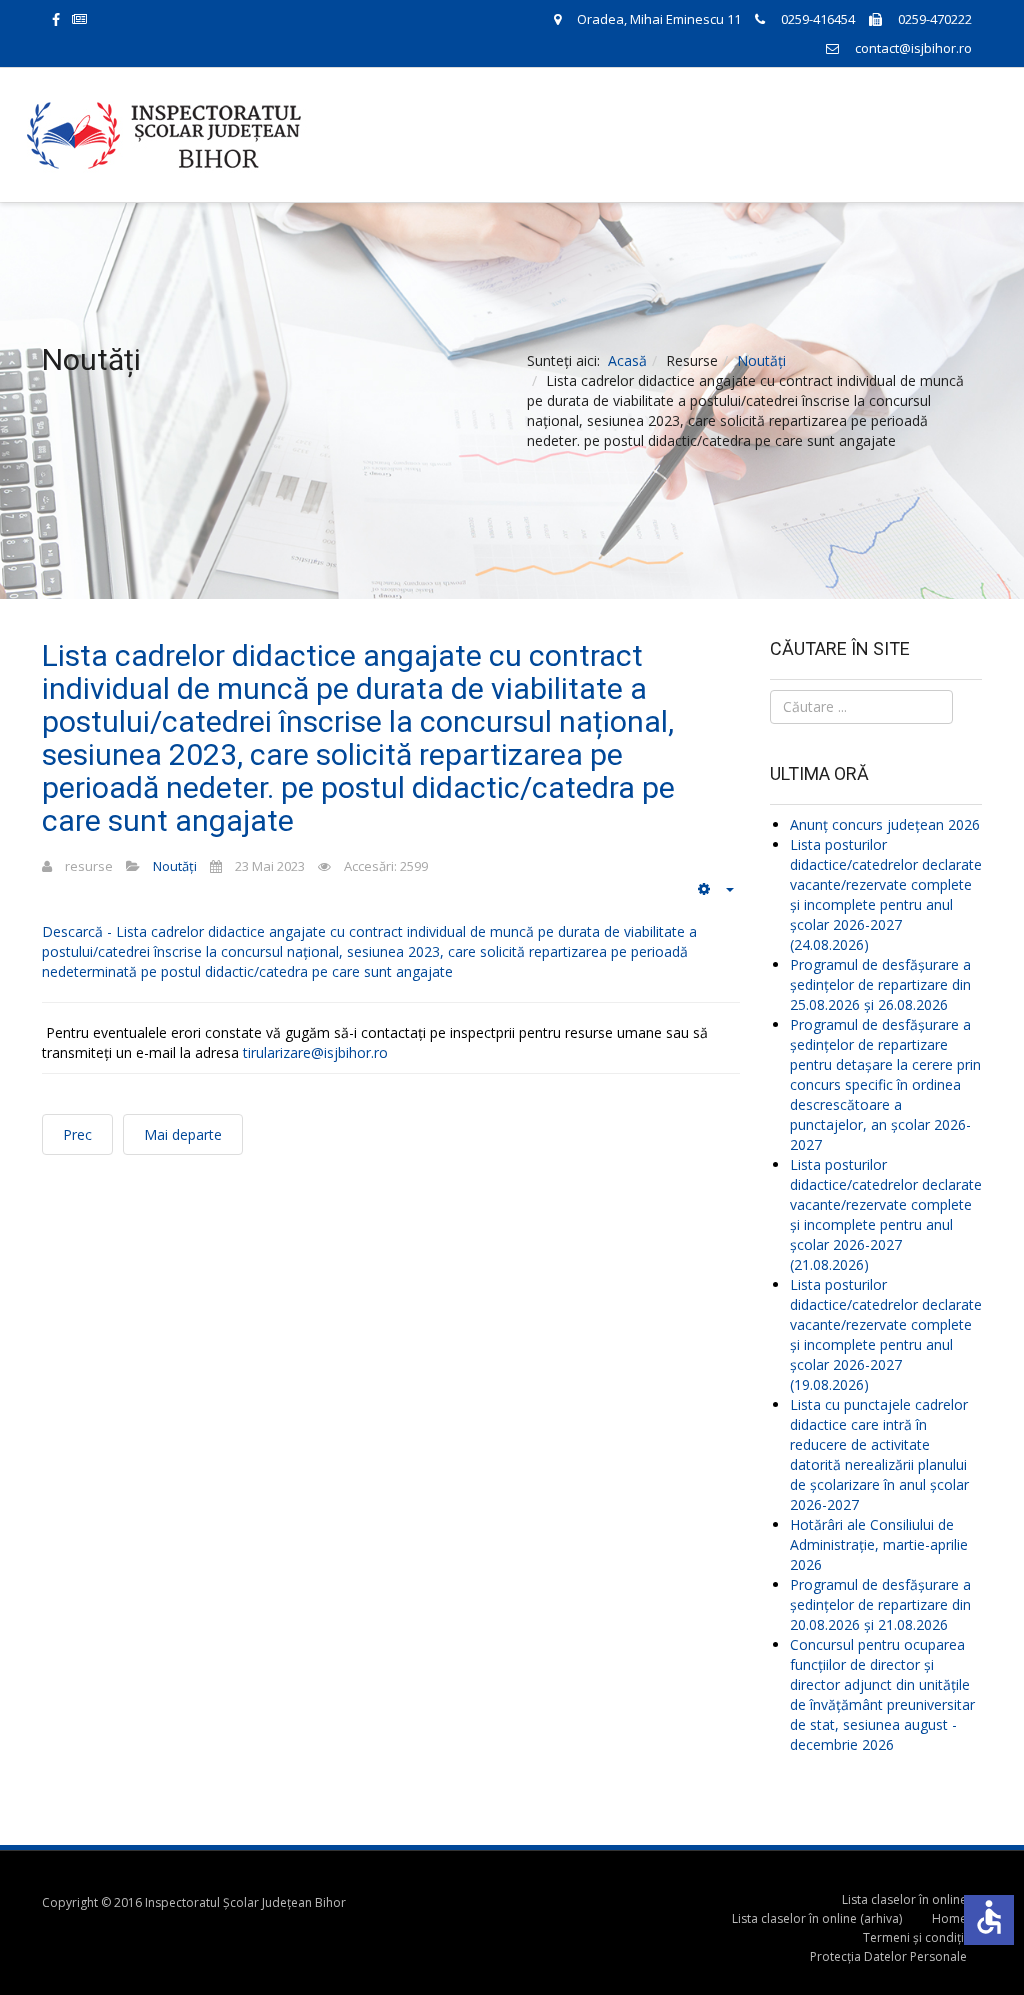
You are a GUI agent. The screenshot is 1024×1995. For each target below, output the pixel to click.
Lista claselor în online (904, 1899)
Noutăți (761, 360)
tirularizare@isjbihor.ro (315, 1052)
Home (949, 1918)
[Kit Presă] (91, 18)
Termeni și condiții (915, 1937)
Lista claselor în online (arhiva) (817, 1918)
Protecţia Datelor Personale (888, 1956)
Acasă (627, 360)
